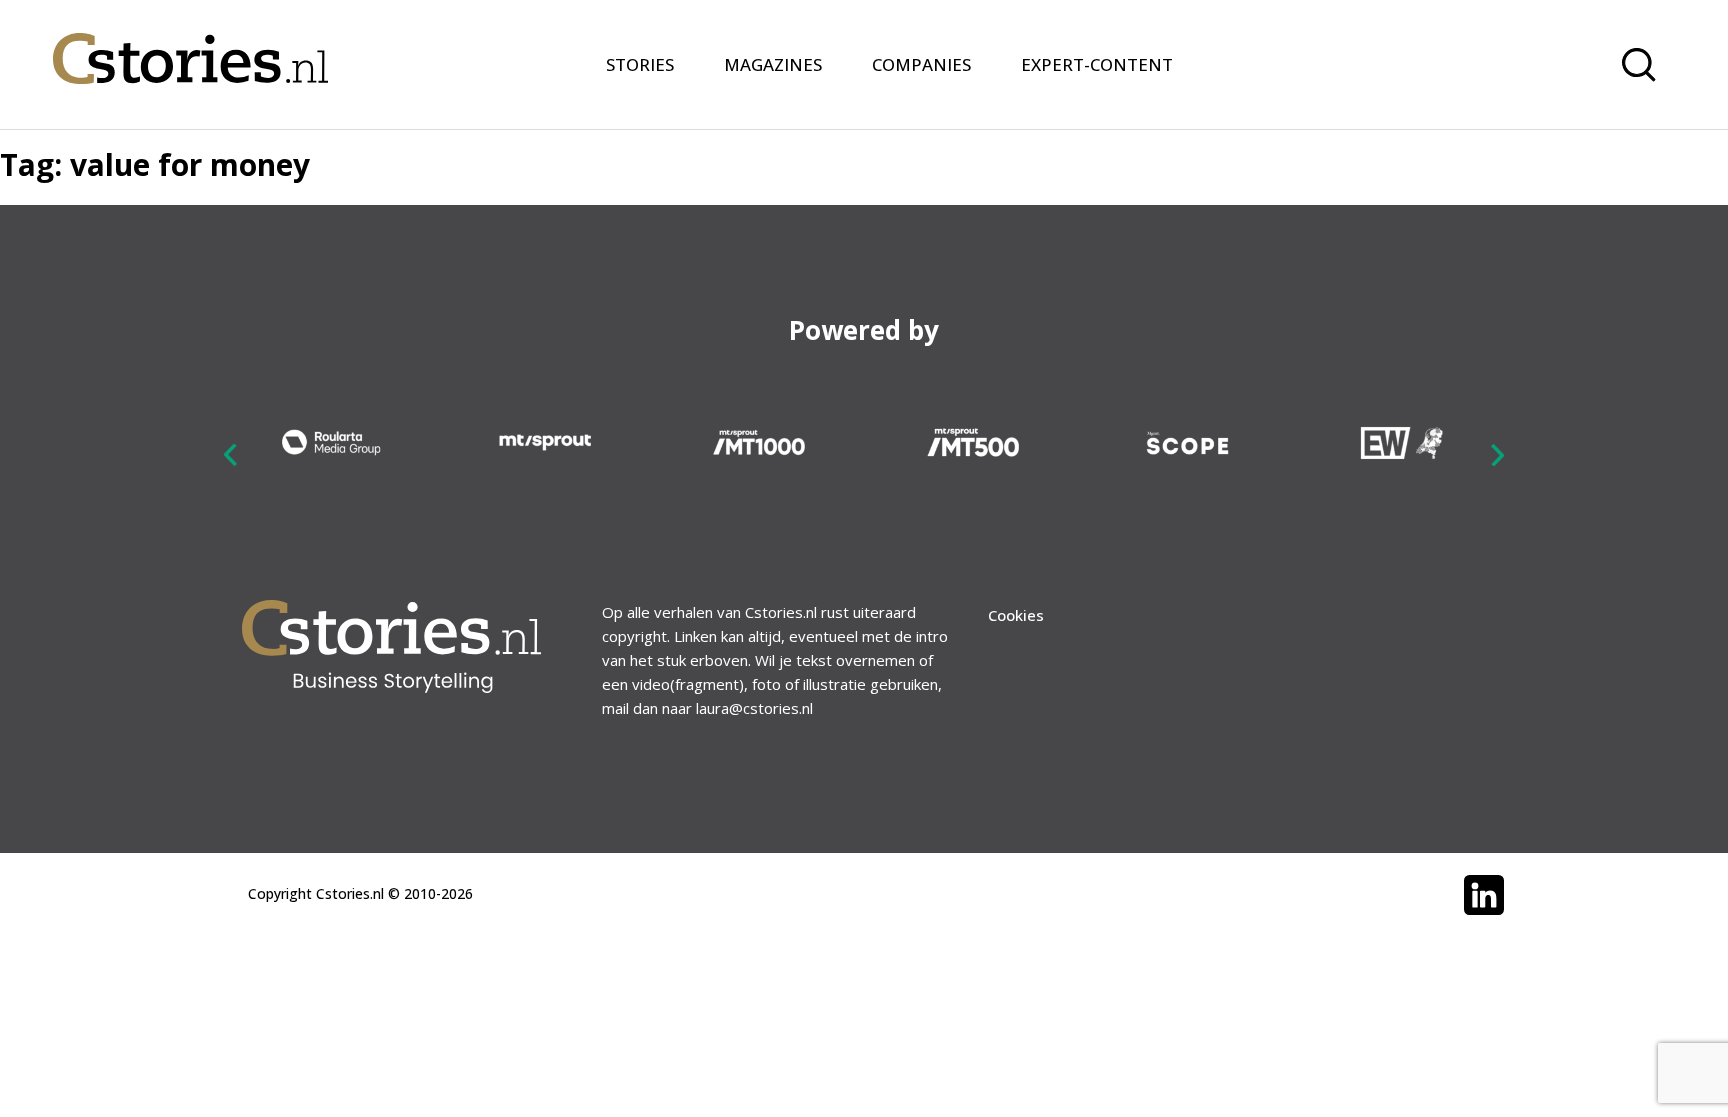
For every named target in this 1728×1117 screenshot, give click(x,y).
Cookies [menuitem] (1016, 615)
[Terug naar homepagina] (190, 46)
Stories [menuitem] (640, 64)
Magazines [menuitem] (773, 64)
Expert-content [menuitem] (1097, 64)
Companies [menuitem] (921, 64)
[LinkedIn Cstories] (1484, 895)
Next (1497, 454)
